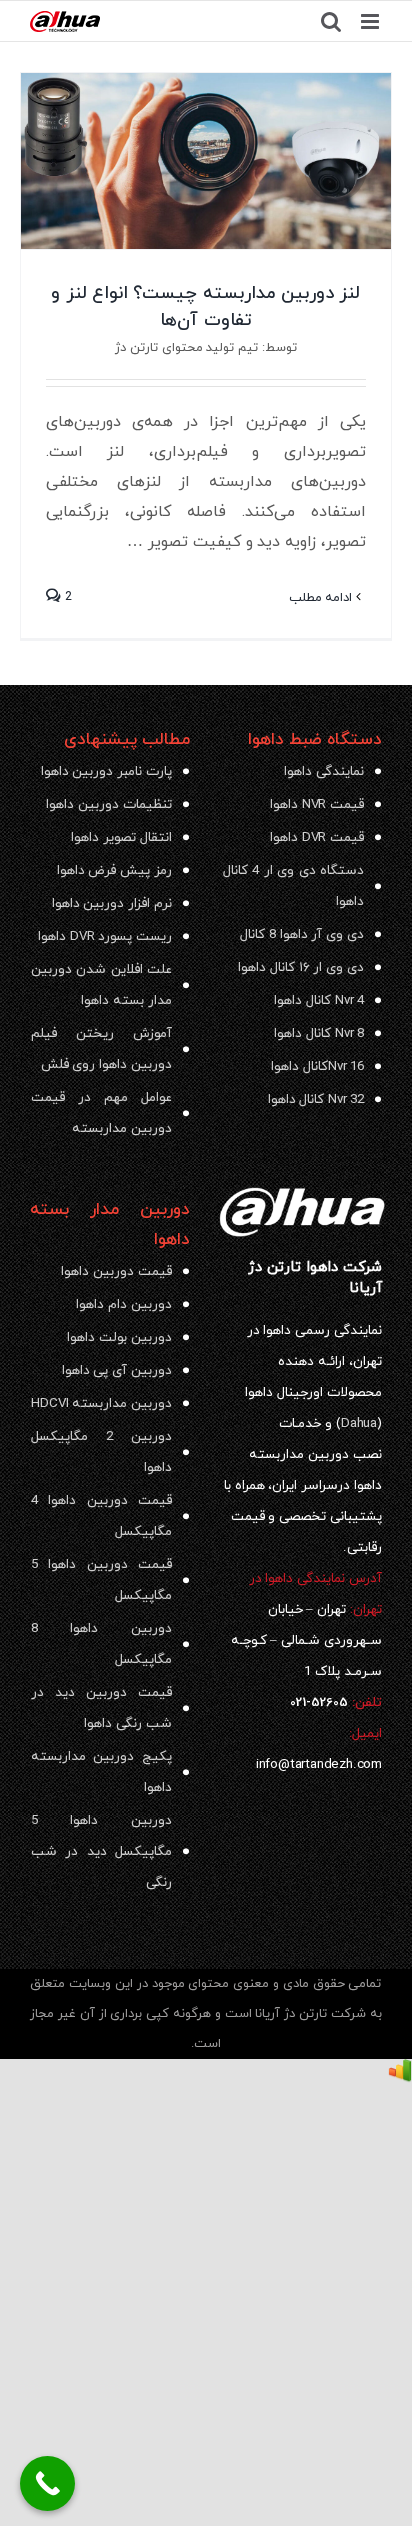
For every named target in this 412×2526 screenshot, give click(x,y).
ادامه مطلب (323, 598)
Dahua (359, 1423)
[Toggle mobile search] (331, 21)
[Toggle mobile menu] (371, 21)
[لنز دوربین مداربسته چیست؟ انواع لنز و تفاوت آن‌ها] (206, 161)
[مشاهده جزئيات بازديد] (400, 2074)
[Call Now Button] (47, 2483)
